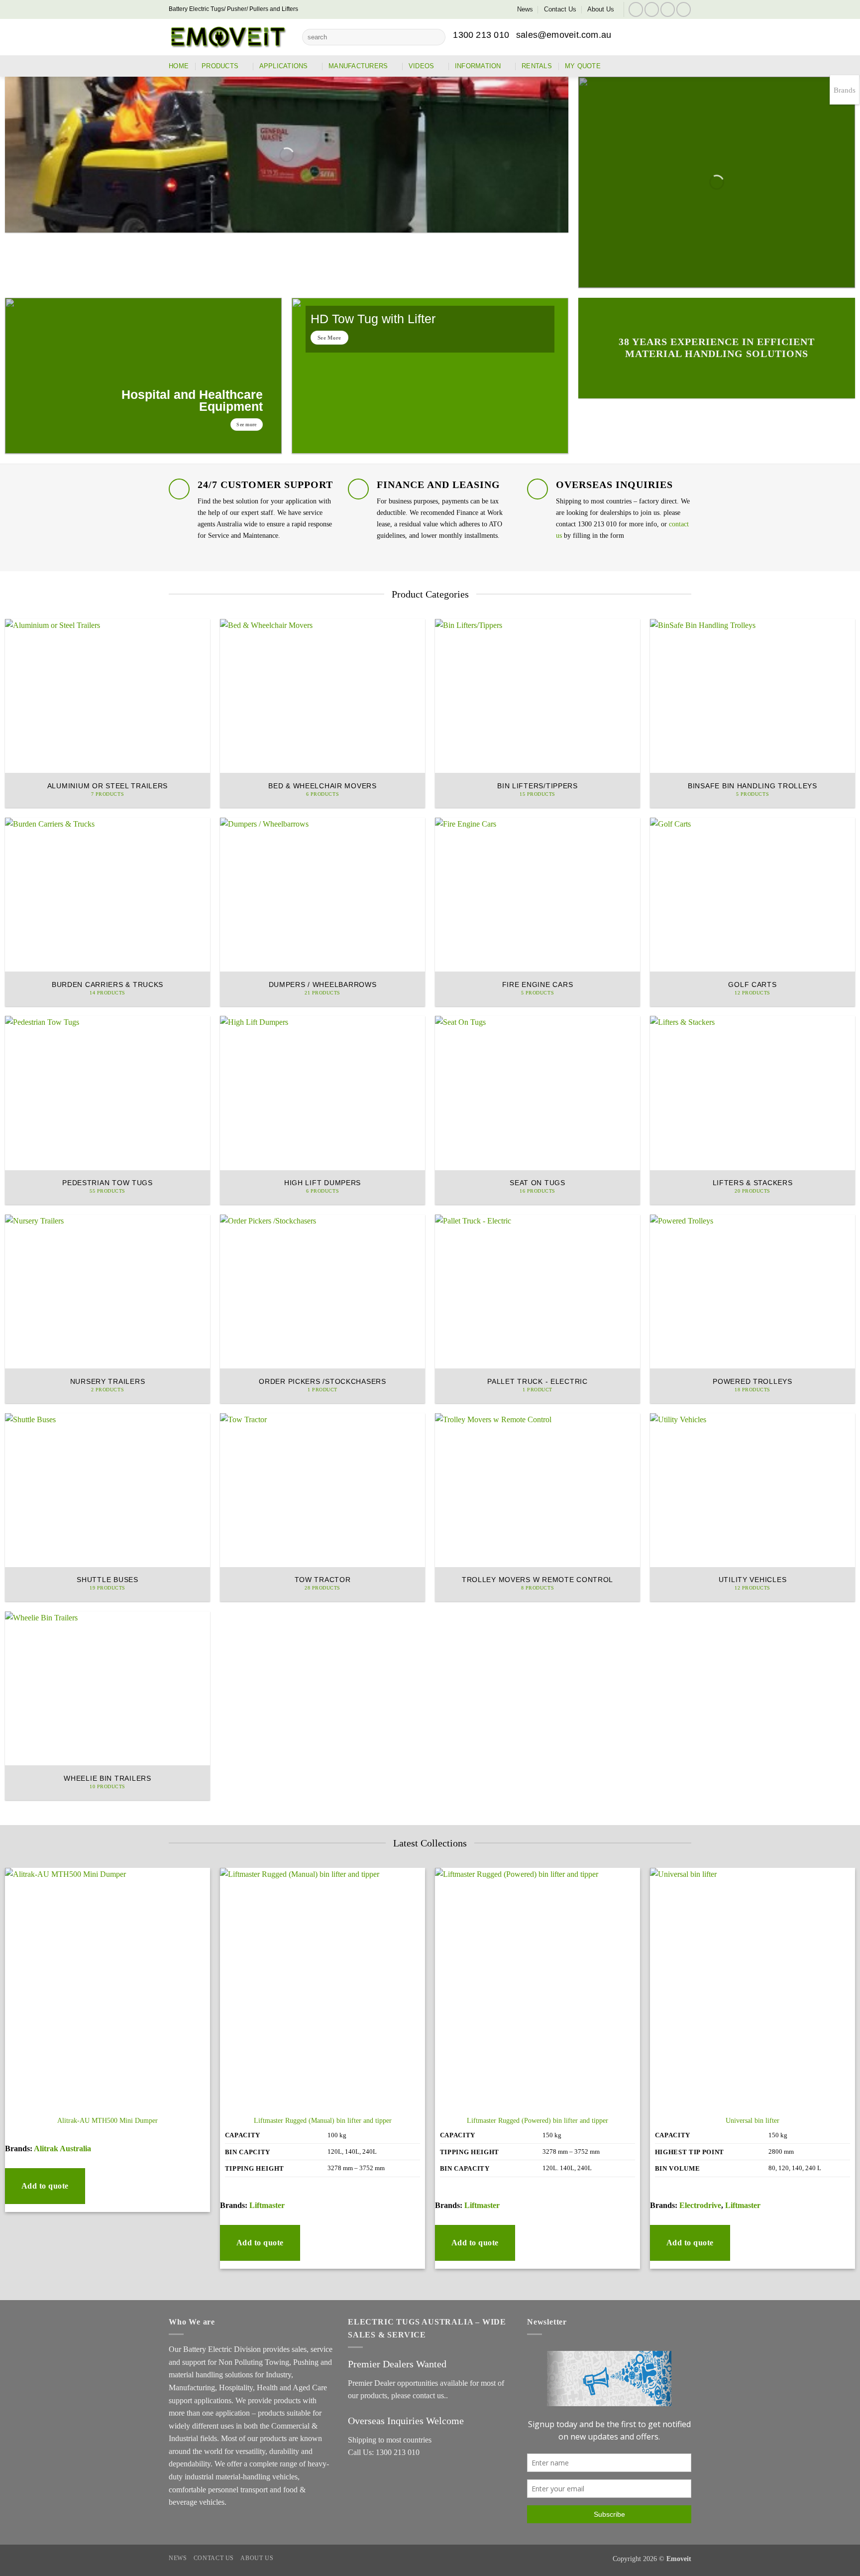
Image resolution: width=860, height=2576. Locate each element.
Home (179, 66)
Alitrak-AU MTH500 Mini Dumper (107, 2120)
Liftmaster (267, 2205)
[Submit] (436, 37)
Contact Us (560, 9)
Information (478, 66)
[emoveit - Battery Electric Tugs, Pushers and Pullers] (228, 37)
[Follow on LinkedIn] (668, 9)
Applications (284, 66)
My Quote (583, 66)
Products (220, 66)
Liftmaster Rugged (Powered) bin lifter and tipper (537, 2120)
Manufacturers (358, 66)
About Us (601, 9)
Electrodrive (700, 2205)
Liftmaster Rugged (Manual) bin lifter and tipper (323, 2120)
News (525, 9)
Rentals (537, 66)
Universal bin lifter (752, 2120)
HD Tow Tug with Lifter (373, 319)
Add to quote (45, 2186)
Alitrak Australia (62, 2148)
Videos (422, 66)
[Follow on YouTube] (684, 9)
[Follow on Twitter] (652, 9)
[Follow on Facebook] (636, 9)
